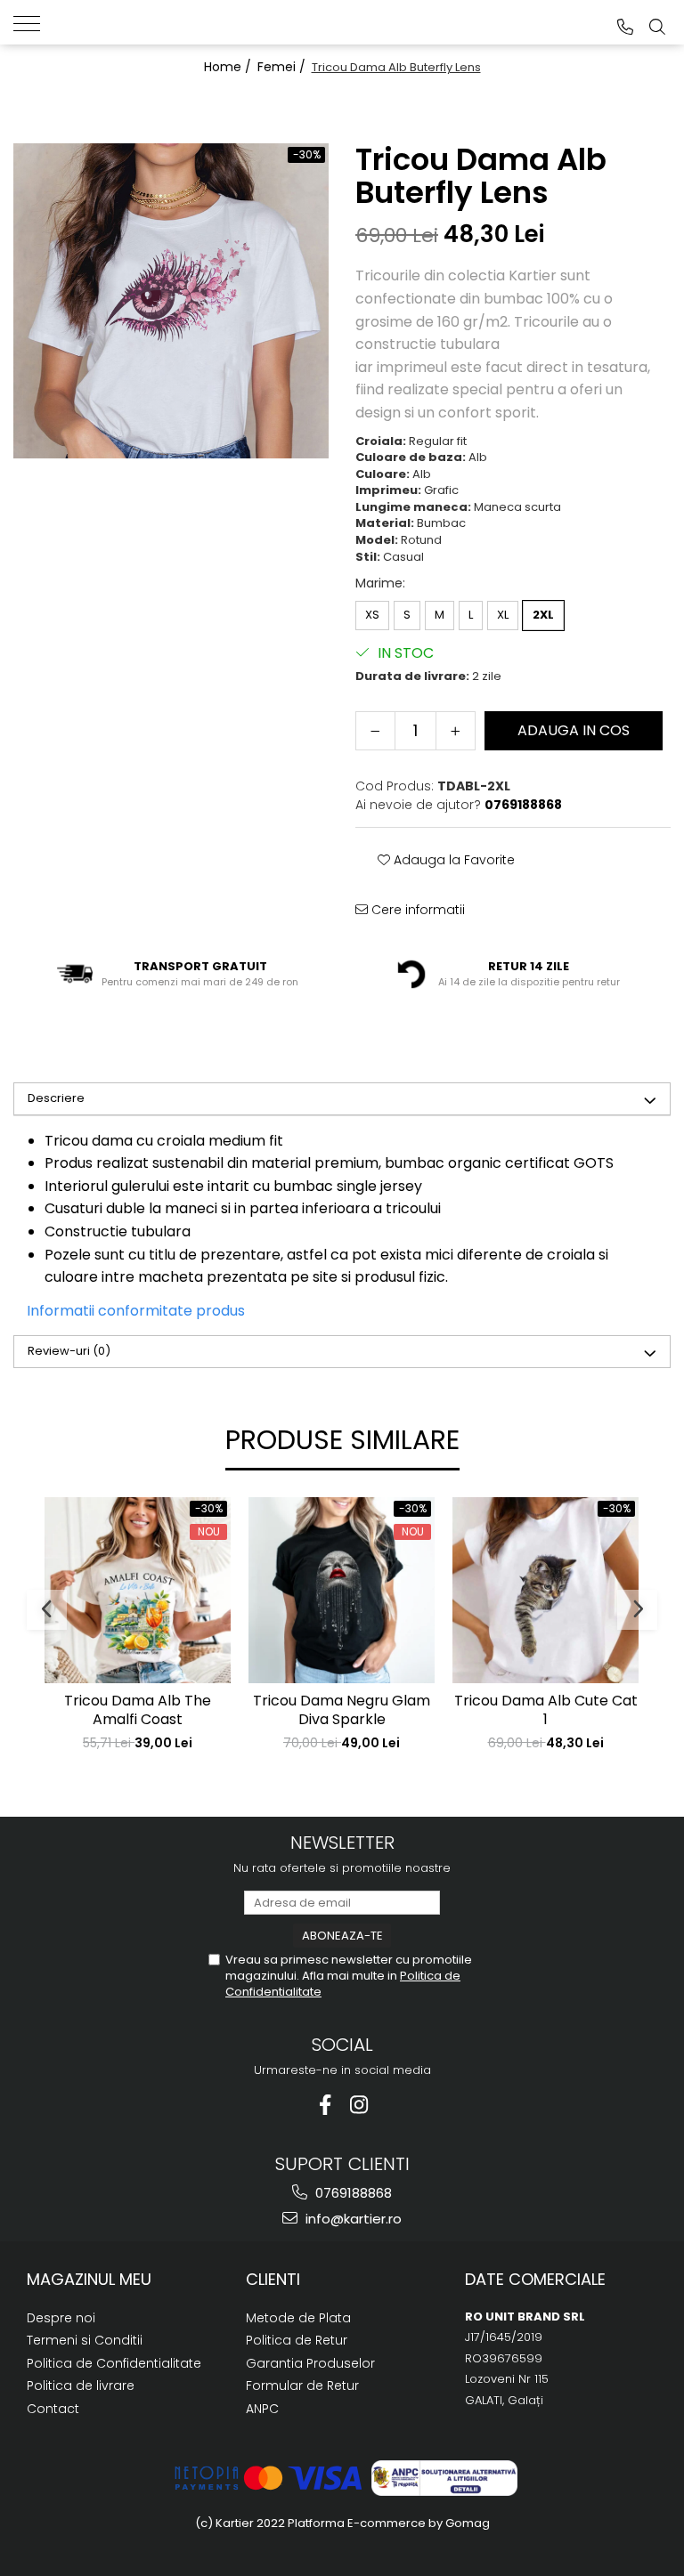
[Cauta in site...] (657, 27)
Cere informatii (416, 910)
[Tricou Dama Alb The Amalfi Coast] (138, 1590)
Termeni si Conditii (85, 2340)
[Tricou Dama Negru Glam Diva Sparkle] (342, 1590)
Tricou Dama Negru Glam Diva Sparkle (342, 1711)
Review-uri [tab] (69, 1351)
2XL (543, 615)
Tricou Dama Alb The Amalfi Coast (138, 1711)
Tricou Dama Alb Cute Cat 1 (546, 1711)
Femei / (283, 67)
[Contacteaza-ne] (625, 27)
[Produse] (33, 22)
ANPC (262, 2409)
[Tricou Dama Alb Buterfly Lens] (171, 301)
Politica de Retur (297, 2340)
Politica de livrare (81, 2386)
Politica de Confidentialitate (114, 2363)
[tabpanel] (171, 301)
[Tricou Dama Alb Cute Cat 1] (546, 1590)
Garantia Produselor (310, 2363)
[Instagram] (359, 2105)
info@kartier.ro (352, 2219)
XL (503, 615)
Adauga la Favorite (452, 860)
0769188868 (352, 2193)
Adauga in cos (574, 730)
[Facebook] (326, 2105)
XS (372, 615)
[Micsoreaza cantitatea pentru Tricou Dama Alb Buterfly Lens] (375, 731)
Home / (229, 67)
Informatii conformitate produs (136, 1311)
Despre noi (61, 2318)
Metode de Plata (298, 2318)
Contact (53, 2409)
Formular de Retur (302, 2386)
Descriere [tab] (56, 1098)
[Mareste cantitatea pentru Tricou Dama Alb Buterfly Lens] (456, 731)
